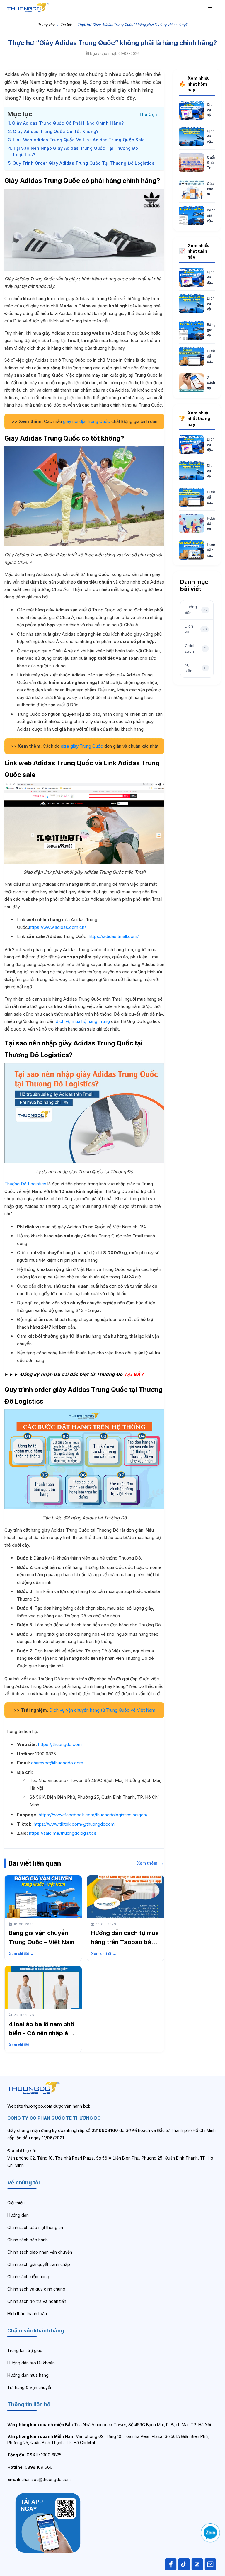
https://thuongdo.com (60, 1744)
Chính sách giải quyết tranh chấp (39, 2264)
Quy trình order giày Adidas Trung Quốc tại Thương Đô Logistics (83, 163)
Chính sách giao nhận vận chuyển (40, 2252)
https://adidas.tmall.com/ (114, 936)
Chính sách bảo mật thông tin (35, 2227)
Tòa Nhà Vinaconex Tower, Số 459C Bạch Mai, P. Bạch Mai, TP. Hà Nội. (110, 2425)
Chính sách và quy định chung (36, 2289)
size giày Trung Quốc (83, 746)
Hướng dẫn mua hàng (28, 2375)
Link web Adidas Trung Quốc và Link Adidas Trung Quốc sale (79, 140)
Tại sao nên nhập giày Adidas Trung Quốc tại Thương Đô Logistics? (76, 152)
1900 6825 (34, 2455)
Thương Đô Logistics (25, 1184)
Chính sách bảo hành (28, 2240)
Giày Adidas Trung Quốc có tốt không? (56, 131)
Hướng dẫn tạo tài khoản (31, 2363)
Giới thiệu (16, 2203)
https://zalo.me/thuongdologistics (63, 1833)
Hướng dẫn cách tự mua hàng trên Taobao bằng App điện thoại (125, 1942)
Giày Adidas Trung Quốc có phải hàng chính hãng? (68, 123)
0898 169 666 (30, 2467)
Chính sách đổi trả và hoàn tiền (37, 2301)
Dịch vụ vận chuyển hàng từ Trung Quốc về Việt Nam (102, 1710)
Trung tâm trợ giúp (25, 2350)
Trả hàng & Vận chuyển (30, 2387)
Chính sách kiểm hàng (28, 2277)
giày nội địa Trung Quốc (87, 421)
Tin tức (66, 24)
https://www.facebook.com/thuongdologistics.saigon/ (93, 1815)
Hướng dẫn (18, 2215)
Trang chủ (46, 24)
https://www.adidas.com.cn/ (57, 927)
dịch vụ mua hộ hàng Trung (83, 1021)
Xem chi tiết (21, 1954)
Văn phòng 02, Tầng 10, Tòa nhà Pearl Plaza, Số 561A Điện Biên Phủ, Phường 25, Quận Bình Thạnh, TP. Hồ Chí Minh (108, 2439)
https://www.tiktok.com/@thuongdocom (74, 1824)
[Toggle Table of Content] (148, 114)
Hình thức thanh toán (27, 2314)
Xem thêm (151, 1863)
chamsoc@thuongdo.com (57, 1763)
